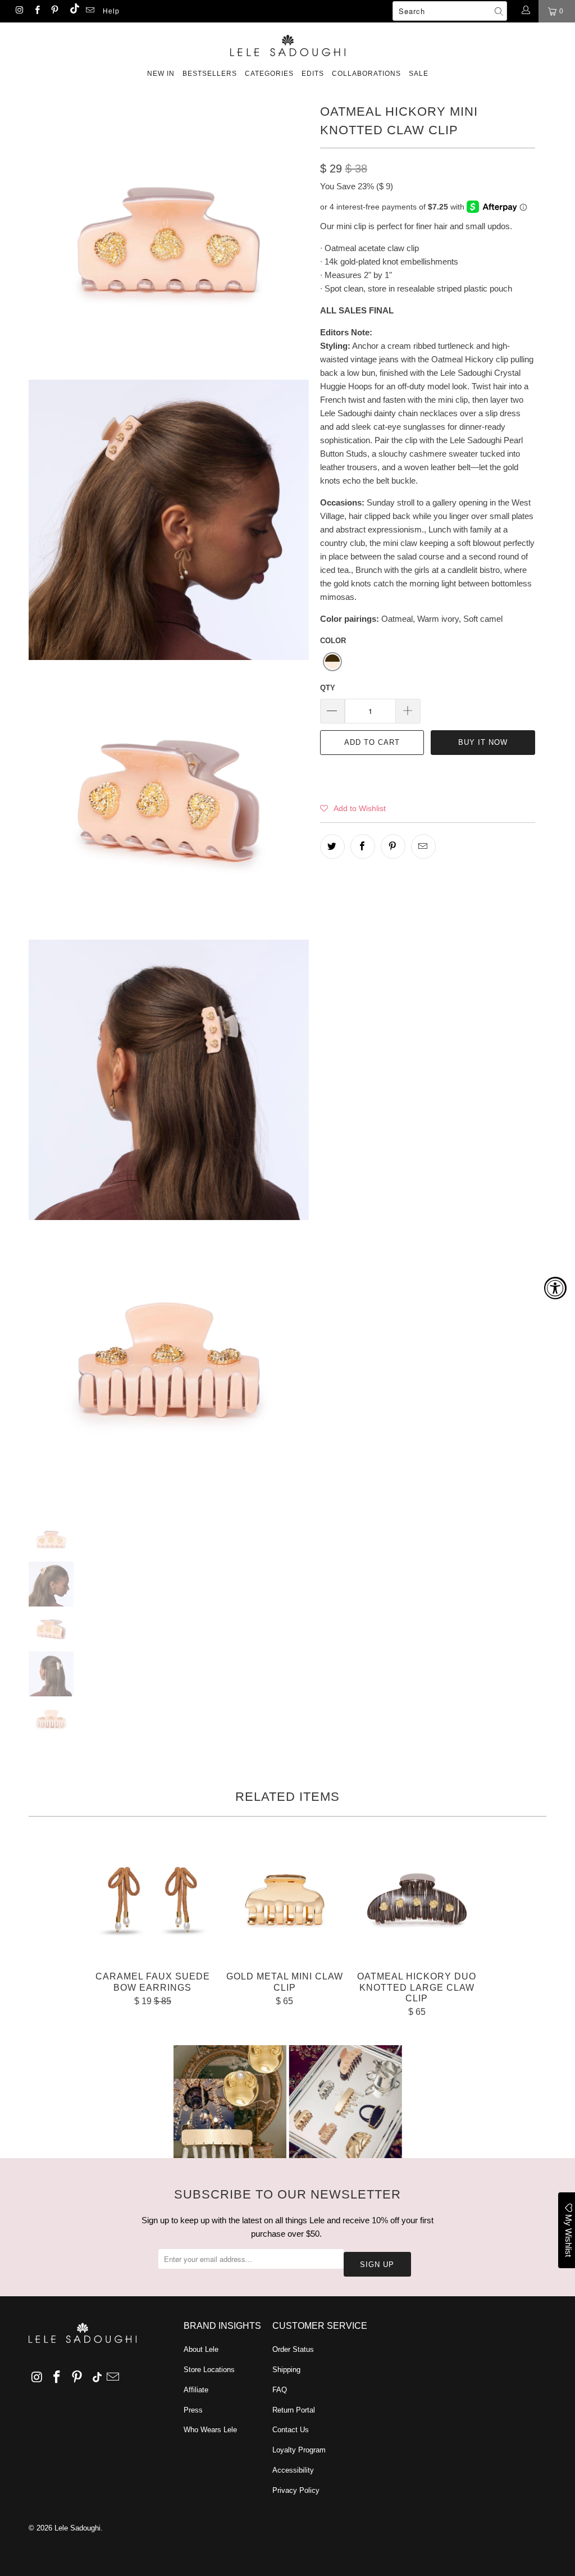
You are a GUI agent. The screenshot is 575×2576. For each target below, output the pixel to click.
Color (333, 641)
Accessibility (293, 2470)
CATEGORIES (269, 74)
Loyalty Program (299, 2450)
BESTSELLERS (210, 74)
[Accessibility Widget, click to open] (555, 1288)
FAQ (280, 2390)
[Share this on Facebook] (363, 846)
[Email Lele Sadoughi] (90, 11)
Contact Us (291, 2430)
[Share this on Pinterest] (393, 846)
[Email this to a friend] (423, 846)
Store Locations (209, 2370)
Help (111, 11)
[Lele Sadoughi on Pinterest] (54, 11)
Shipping (286, 2370)
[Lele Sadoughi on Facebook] (36, 11)
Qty (328, 688)
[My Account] (525, 11)
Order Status (293, 2349)
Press (193, 2410)
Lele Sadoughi (77, 2528)
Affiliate (196, 2390)
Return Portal (294, 2410)
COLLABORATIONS (366, 74)
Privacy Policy (296, 2490)
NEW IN (161, 74)
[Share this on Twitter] (332, 846)
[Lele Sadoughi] (287, 44)
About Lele (201, 2349)
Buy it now (483, 742)
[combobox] (450, 11)
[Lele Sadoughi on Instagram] (19, 11)
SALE (419, 74)
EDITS (313, 74)
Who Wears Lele (210, 2430)
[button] (332, 662)
